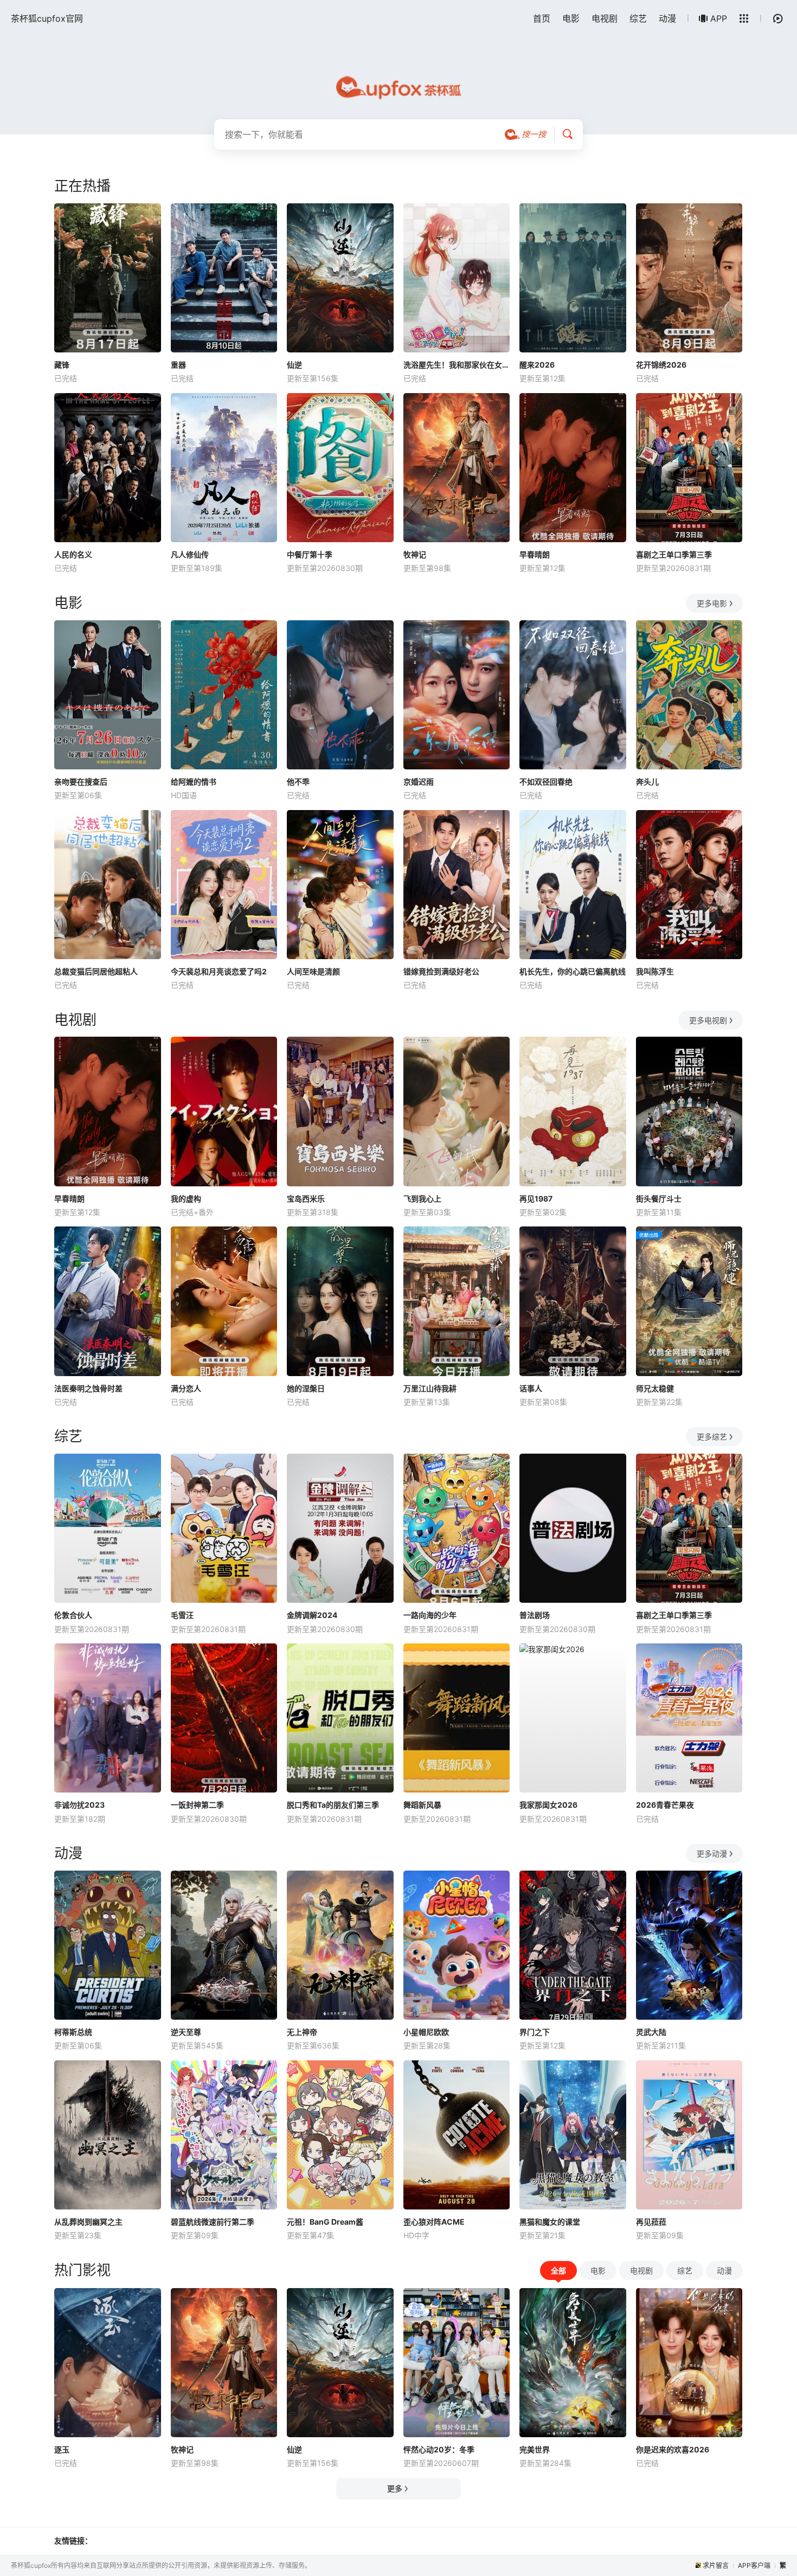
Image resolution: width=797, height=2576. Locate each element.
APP (719, 18)
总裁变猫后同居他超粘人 (96, 971)
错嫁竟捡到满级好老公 (441, 971)
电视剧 (605, 18)
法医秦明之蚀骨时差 (88, 1388)
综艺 (638, 18)
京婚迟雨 (419, 782)
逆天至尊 (186, 2032)
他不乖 (298, 782)
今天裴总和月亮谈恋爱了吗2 (219, 971)
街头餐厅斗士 (659, 1199)
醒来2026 (537, 365)
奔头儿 (647, 782)
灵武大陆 (651, 2032)
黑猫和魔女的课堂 (550, 2222)
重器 (178, 365)
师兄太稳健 (655, 1388)
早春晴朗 (535, 554)
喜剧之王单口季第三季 (674, 554)
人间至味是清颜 (313, 971)
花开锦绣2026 (661, 365)
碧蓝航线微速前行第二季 (213, 2222)
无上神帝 (302, 2032)
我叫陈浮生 (655, 971)
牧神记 (415, 554)
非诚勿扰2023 (79, 1805)
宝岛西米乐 (306, 1199)
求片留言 (716, 2565)
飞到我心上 (422, 1199)
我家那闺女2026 (548, 1805)
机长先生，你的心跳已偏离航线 (573, 971)
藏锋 (62, 365)
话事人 (531, 1388)
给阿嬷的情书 (194, 782)
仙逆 (294, 365)
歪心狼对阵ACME (434, 2222)
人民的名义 (73, 554)
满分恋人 (186, 1388)
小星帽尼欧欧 (426, 2032)
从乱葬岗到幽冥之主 (88, 2222)
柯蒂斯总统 (73, 2032)
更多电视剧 (708, 1020)
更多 (395, 2488)
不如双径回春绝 (546, 782)
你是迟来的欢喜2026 (673, 2449)
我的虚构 (186, 1199)
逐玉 (62, 2449)
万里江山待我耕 (430, 1388)
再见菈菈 (651, 2222)
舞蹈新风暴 (422, 1805)
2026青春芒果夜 (665, 1805)
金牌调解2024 (312, 1615)
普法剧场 (535, 1615)
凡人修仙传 (190, 554)
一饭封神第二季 (197, 1805)
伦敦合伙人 (73, 1615)
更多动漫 (712, 1854)
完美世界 (535, 2449)
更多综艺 (712, 1437)
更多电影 (712, 603)
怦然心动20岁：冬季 (439, 2449)
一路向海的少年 (430, 1615)
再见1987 (536, 1199)
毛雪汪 (182, 1615)
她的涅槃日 (306, 1388)
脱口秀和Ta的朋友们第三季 (333, 1805)
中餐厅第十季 (310, 554)
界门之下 (535, 2032)
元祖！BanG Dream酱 (325, 2222)
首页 (542, 18)
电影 (571, 18)
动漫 (667, 18)
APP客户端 (754, 2565)
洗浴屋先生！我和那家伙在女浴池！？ (457, 365)
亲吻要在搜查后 (81, 782)
